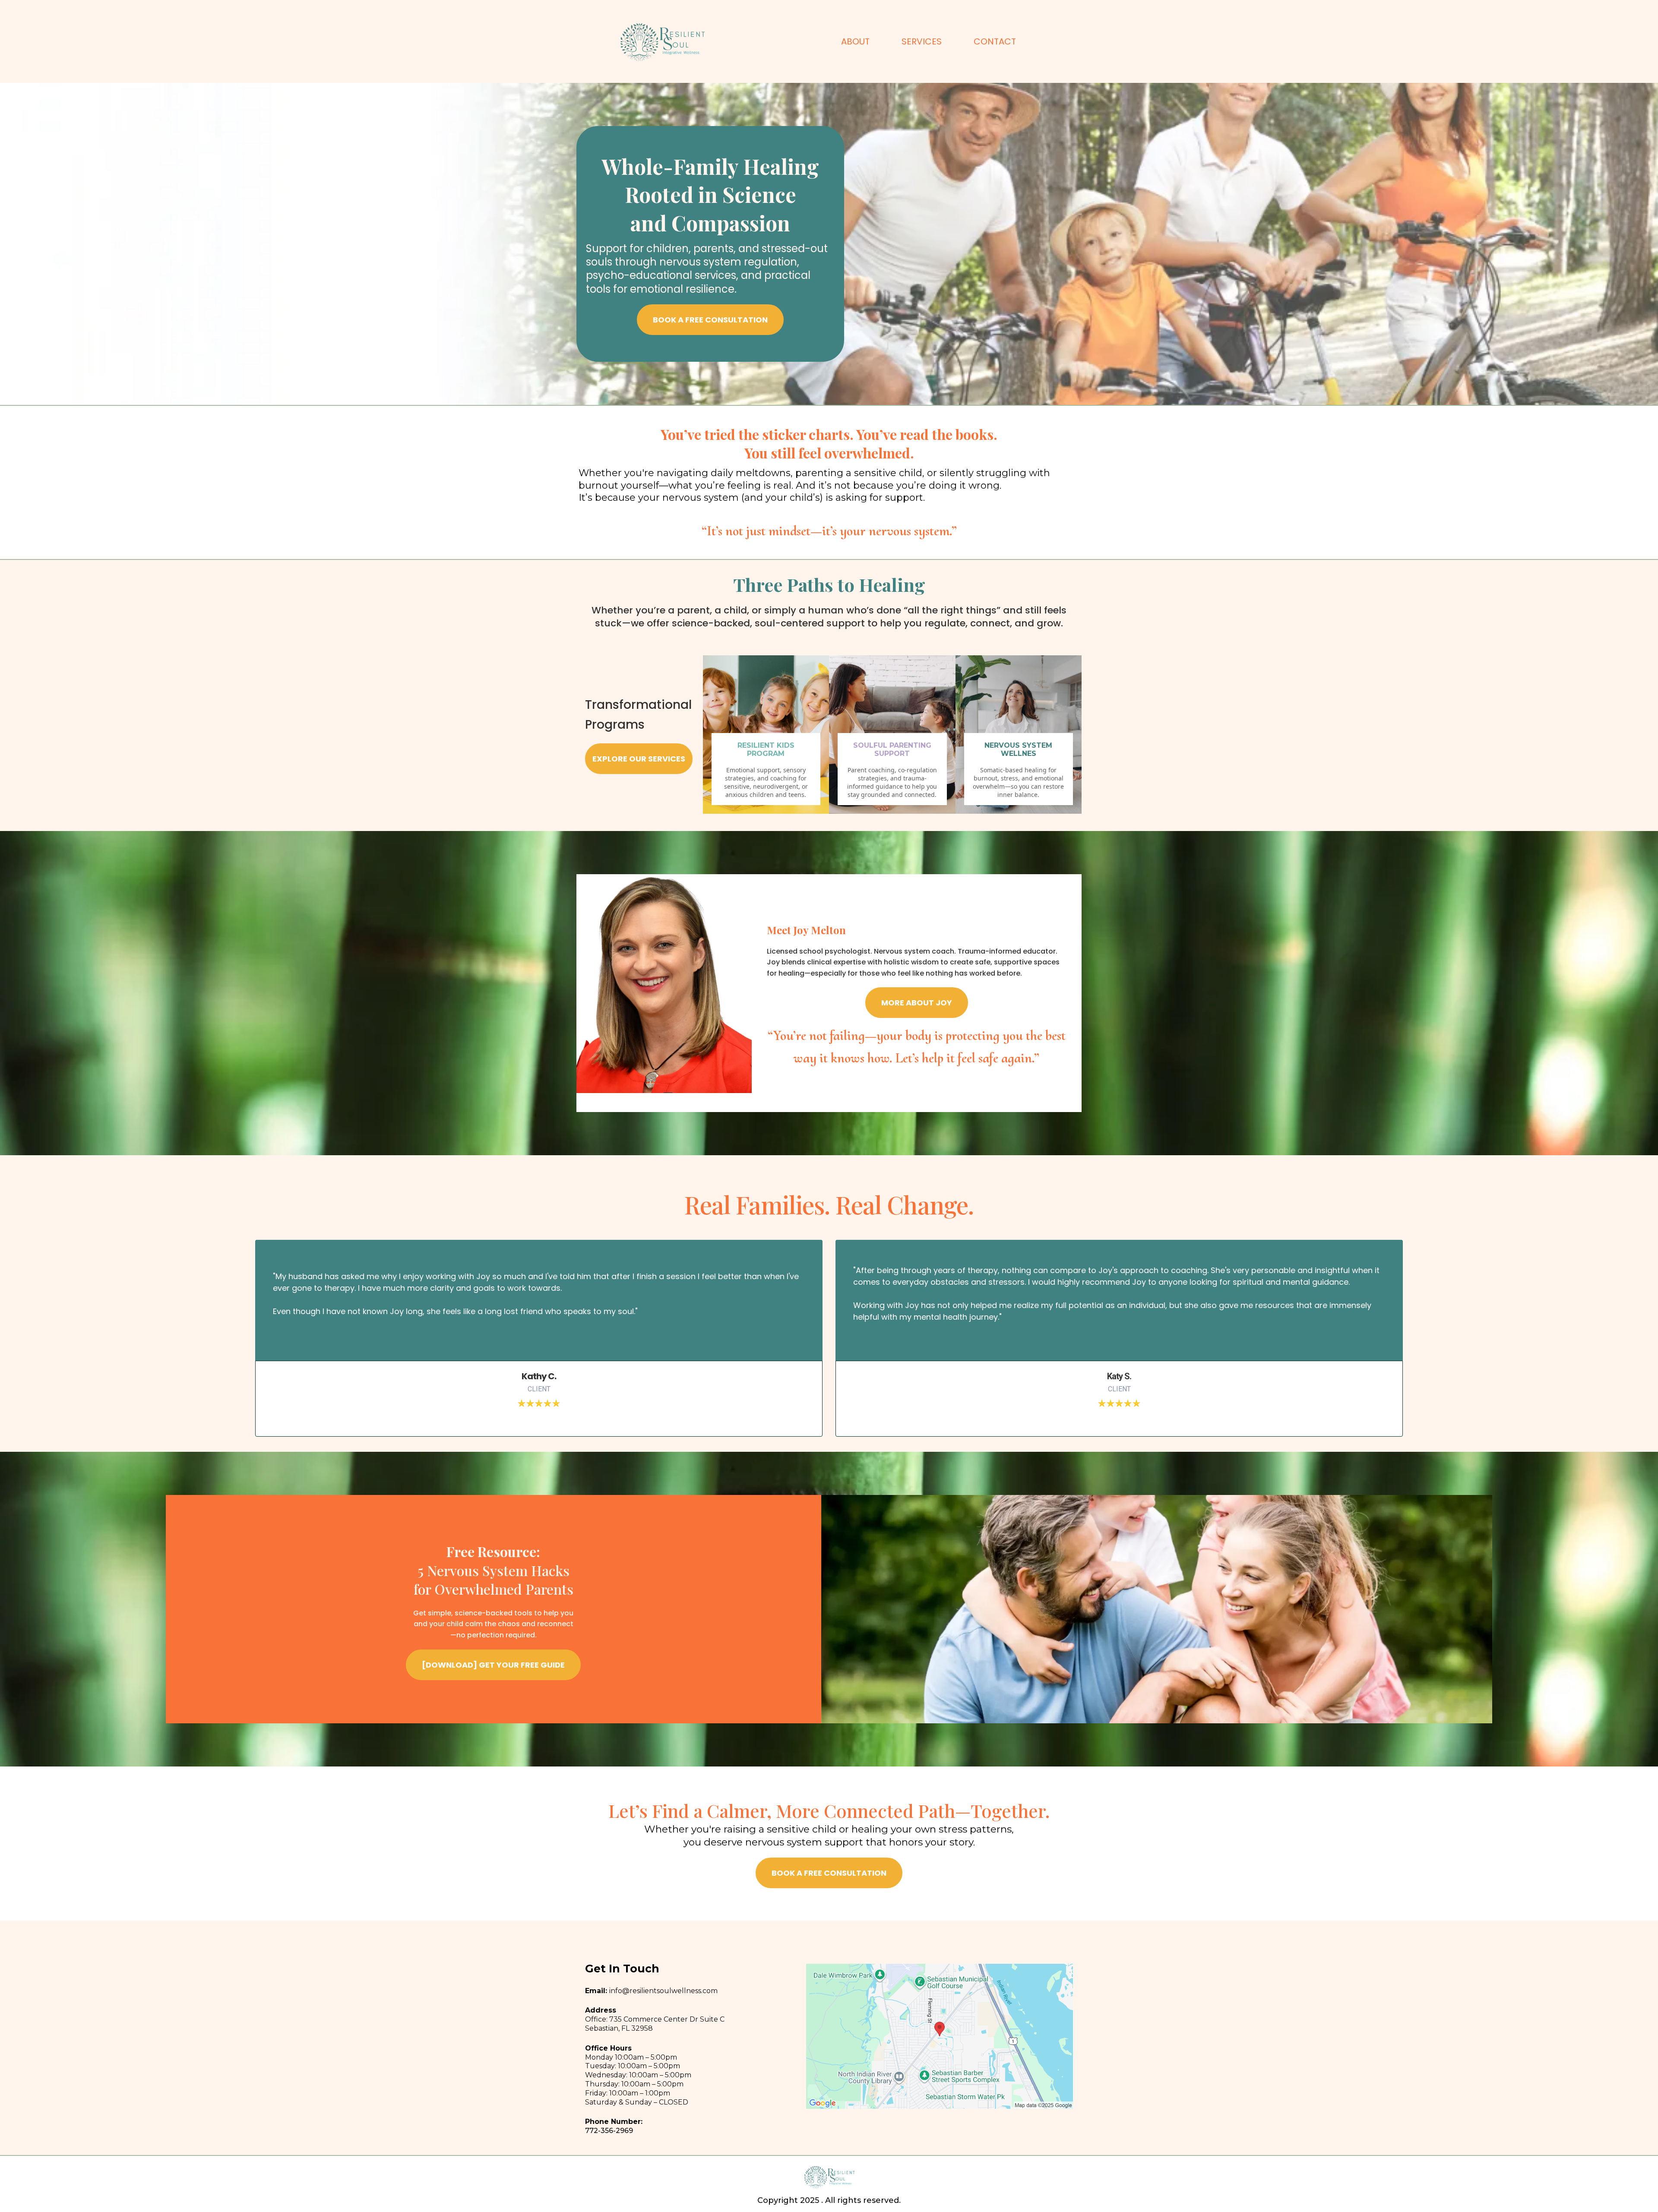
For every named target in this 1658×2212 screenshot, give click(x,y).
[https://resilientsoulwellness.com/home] (662, 41)
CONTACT (995, 41)
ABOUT (855, 41)
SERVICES (922, 41)
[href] (940, 2037)
